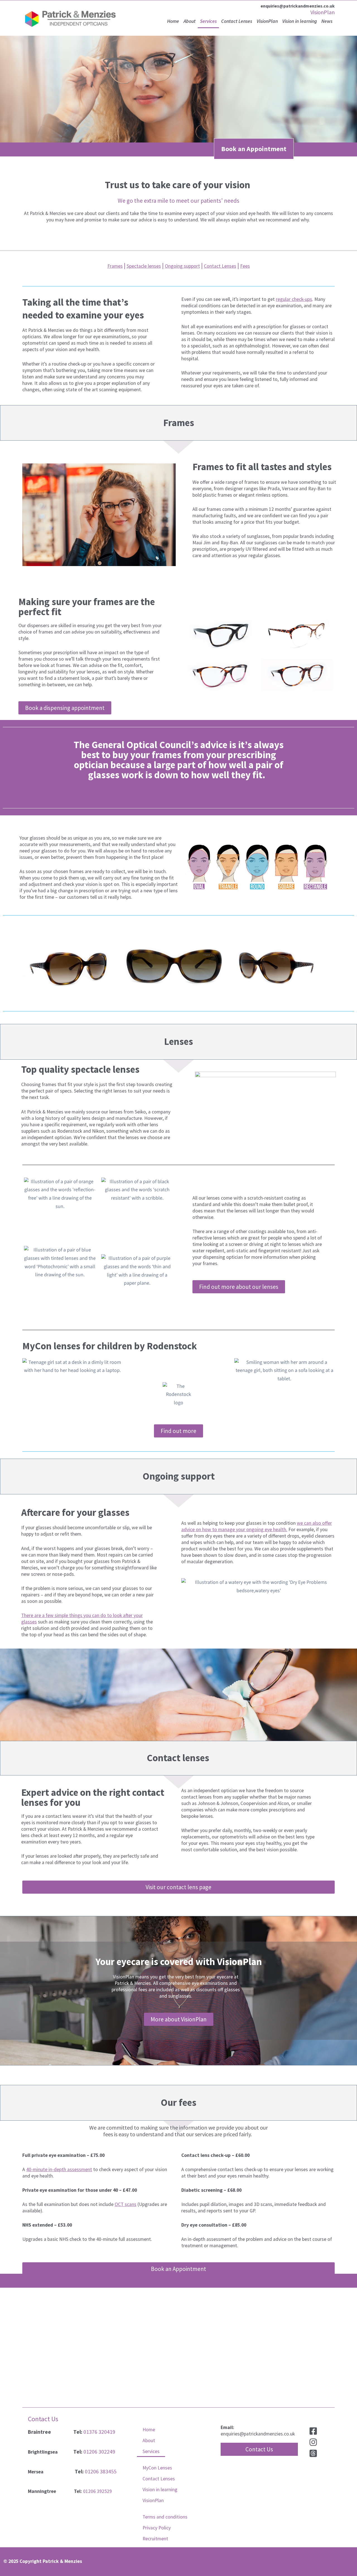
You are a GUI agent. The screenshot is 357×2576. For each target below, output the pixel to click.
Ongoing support (182, 266)
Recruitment (155, 2539)
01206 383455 (101, 2471)
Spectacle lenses (144, 266)
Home (173, 21)
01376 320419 (99, 2432)
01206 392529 (97, 2491)
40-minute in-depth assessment (59, 2169)
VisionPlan (323, 12)
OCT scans (126, 2204)
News (327, 21)
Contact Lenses (237, 21)
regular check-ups (294, 299)
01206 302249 (99, 2452)
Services (208, 21)
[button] (259, 2449)
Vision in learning (300, 21)
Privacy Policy (157, 2528)
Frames (115, 266)
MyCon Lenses (157, 2468)
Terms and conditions (165, 2517)
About (190, 21)
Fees (245, 266)
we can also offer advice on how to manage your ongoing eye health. (257, 1526)
